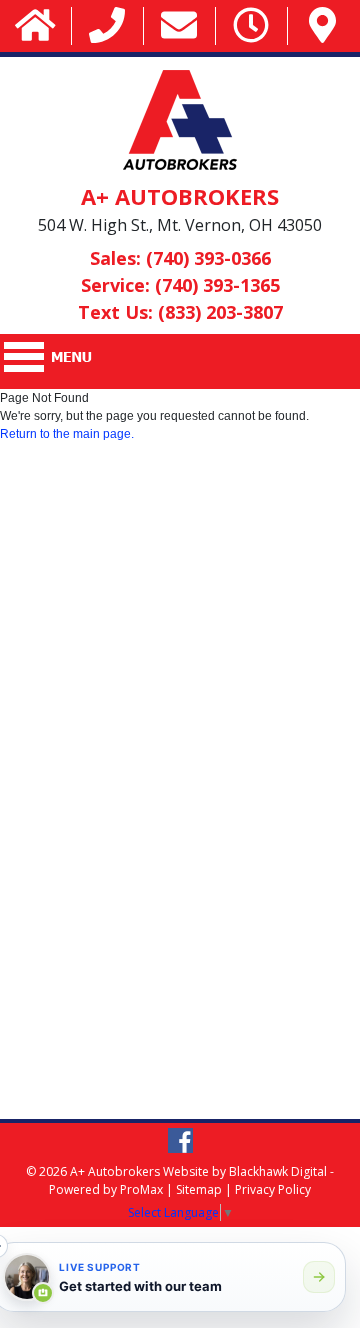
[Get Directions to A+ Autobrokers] (322, 26)
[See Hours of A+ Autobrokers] (251, 26)
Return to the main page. (67, 434)
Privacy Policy (273, 1189)
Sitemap (199, 1189)
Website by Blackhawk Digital (245, 1171)
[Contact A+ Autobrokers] (179, 26)
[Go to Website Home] (35, 26)
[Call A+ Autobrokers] (107, 26)
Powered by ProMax (106, 1189)
